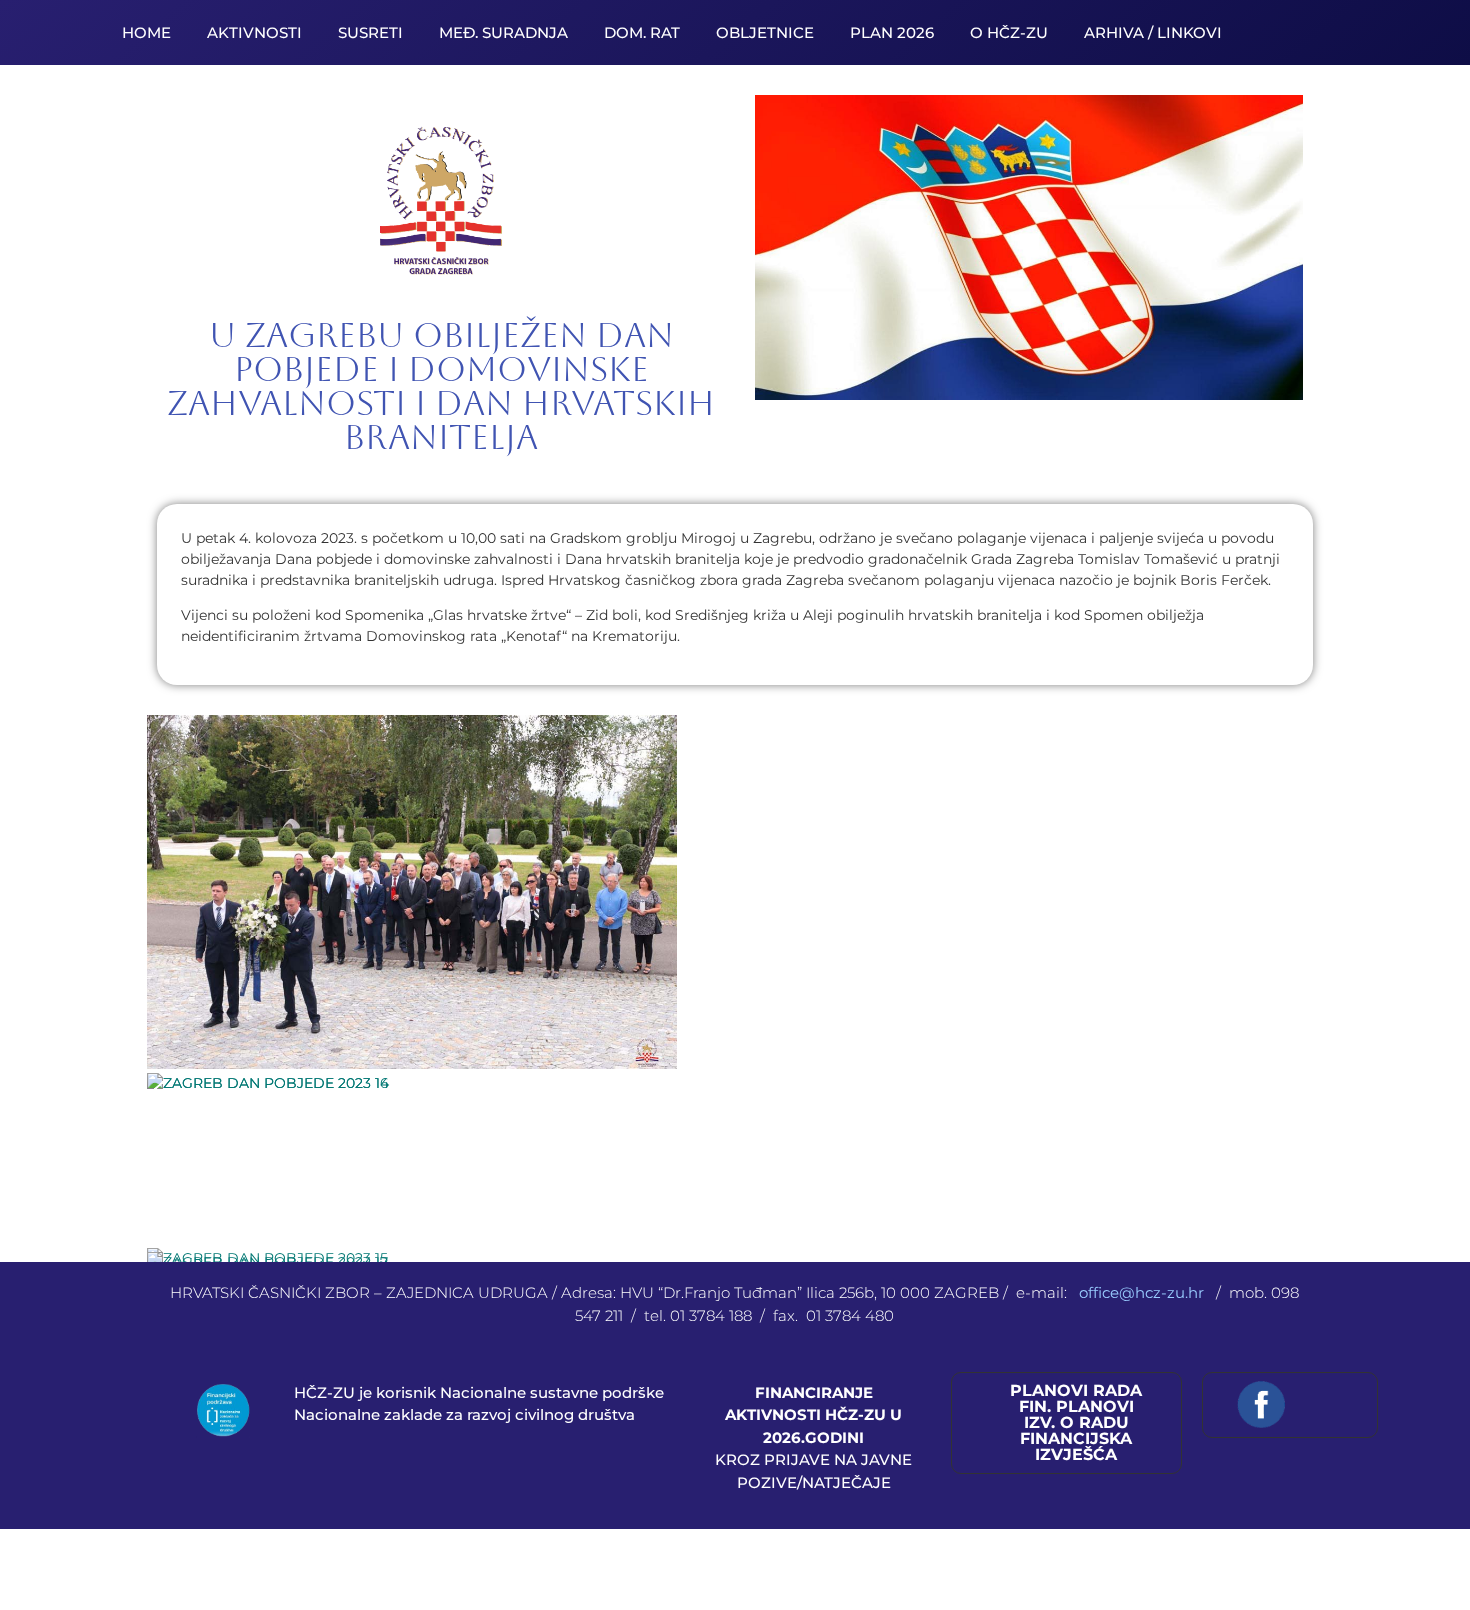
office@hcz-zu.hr (1143, 1292)
